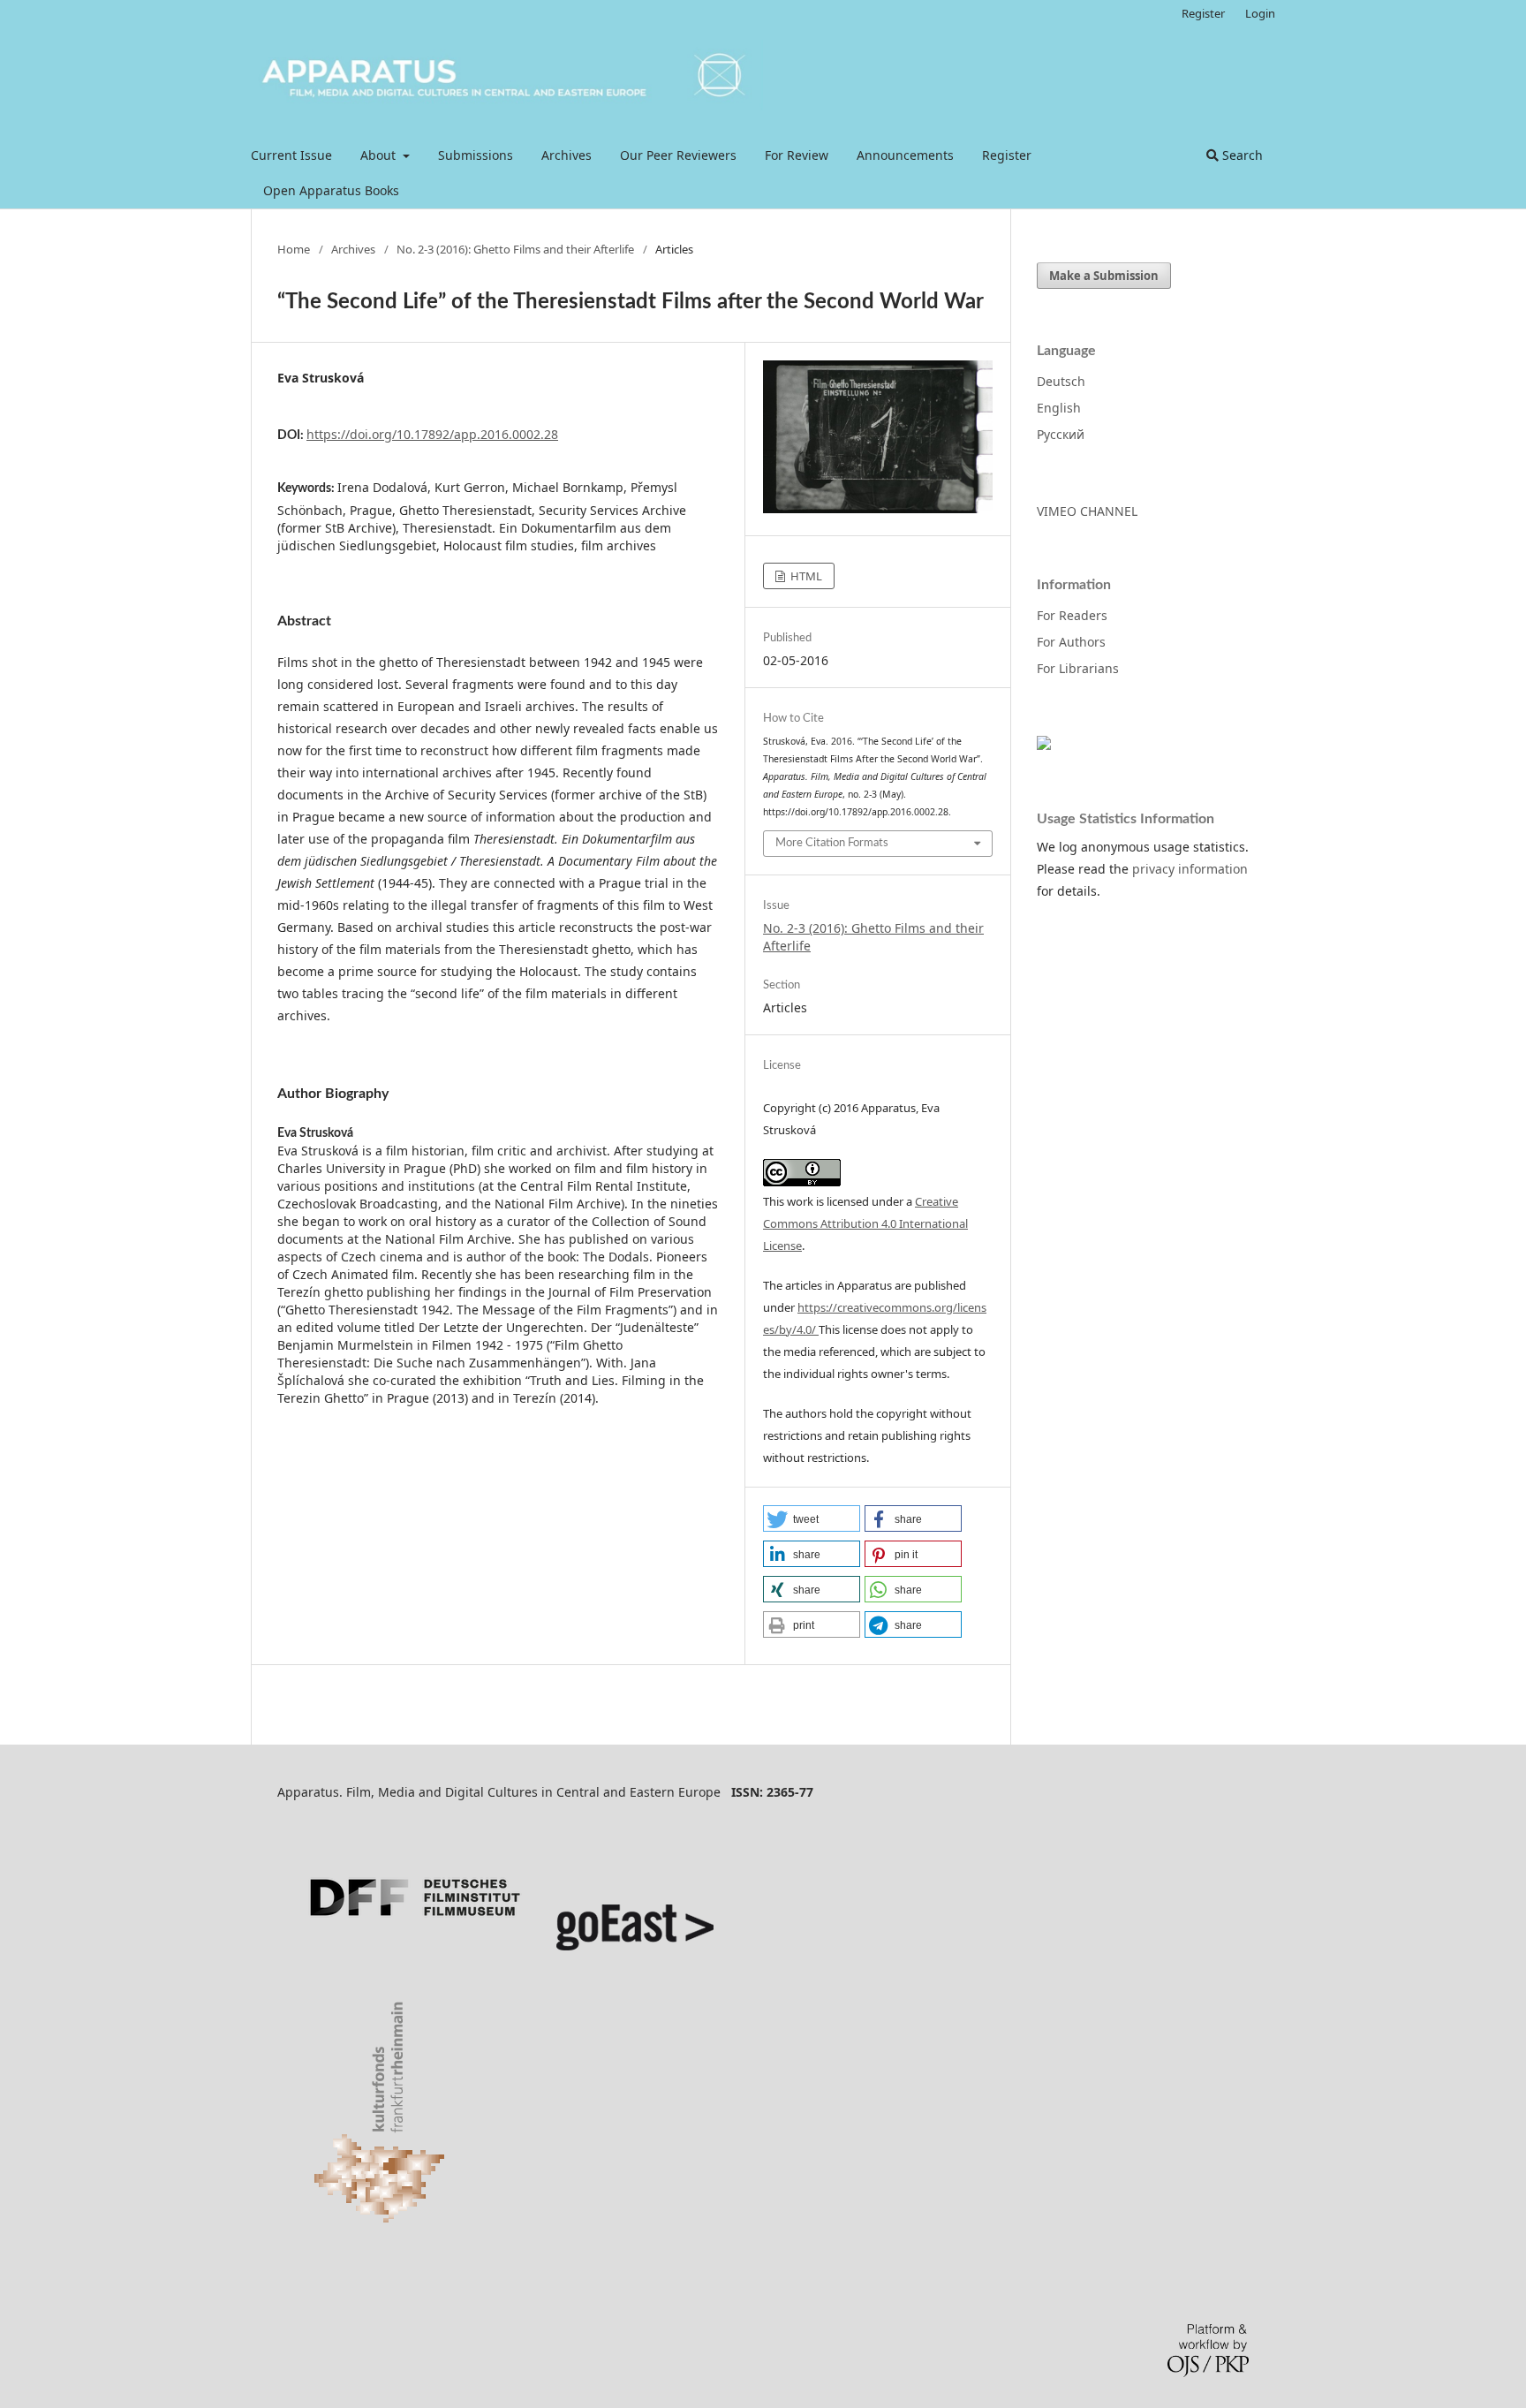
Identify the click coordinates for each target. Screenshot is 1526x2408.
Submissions (476, 155)
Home (294, 249)
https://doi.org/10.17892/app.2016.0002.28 (432, 434)
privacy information (1190, 869)
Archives (567, 155)
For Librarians (1078, 668)
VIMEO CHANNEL (1087, 511)
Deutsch (1061, 381)
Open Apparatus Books (331, 190)
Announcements (905, 155)
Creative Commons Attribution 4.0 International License (865, 1223)
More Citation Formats (832, 843)
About (380, 155)
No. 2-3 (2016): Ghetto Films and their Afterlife (515, 249)
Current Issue (291, 155)
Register (1007, 155)
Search (1241, 155)
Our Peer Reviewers (678, 155)
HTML (805, 576)
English (1059, 408)
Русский (1061, 434)
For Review (797, 155)
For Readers (1072, 615)
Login (1260, 13)
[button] (812, 1518)
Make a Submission (1104, 276)
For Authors (1071, 642)
